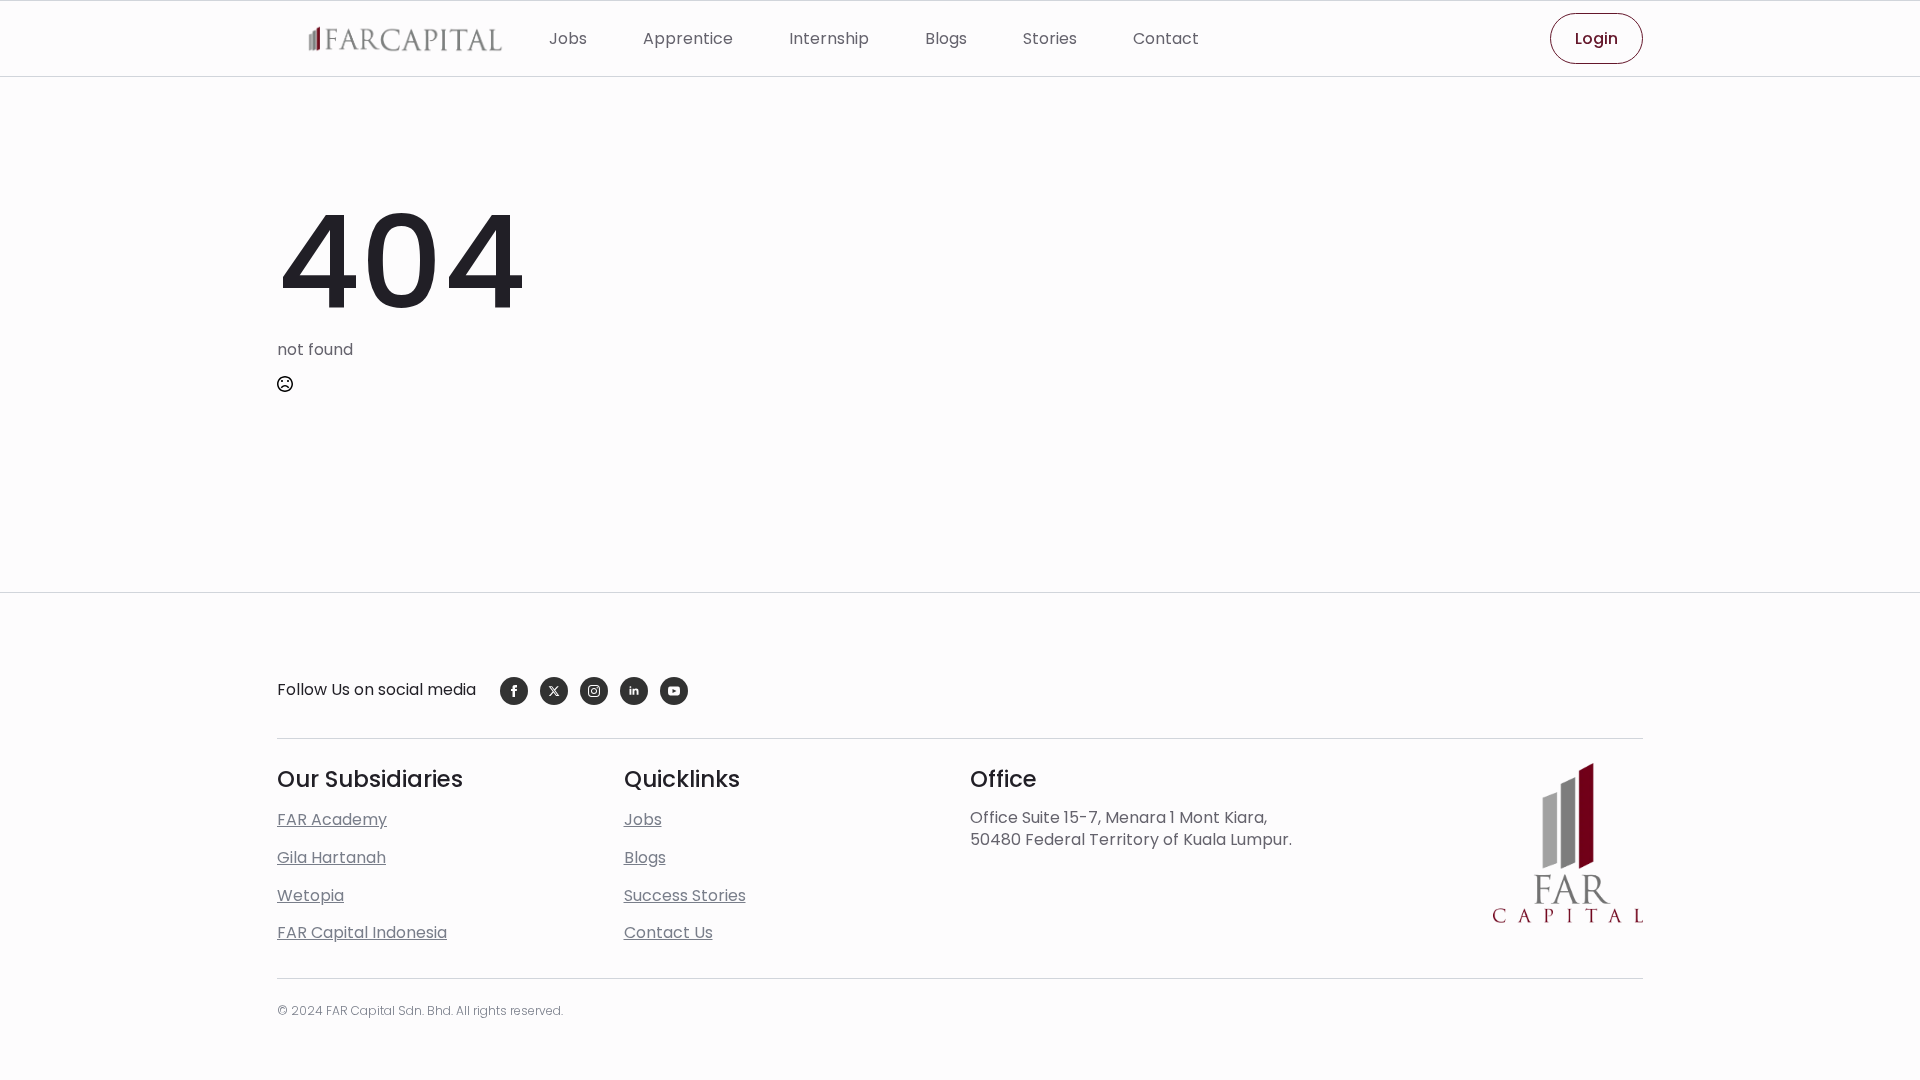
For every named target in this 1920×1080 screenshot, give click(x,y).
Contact (1166, 38)
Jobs (568, 38)
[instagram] (594, 691)
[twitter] (554, 691)
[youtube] (674, 691)
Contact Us (668, 932)
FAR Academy (332, 819)
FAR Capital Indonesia (362, 932)
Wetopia (310, 895)
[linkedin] (634, 691)
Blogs (946, 38)
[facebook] (514, 691)
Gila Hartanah (331, 857)
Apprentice (688, 38)
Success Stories (685, 895)
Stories (1050, 38)
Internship (829, 38)
